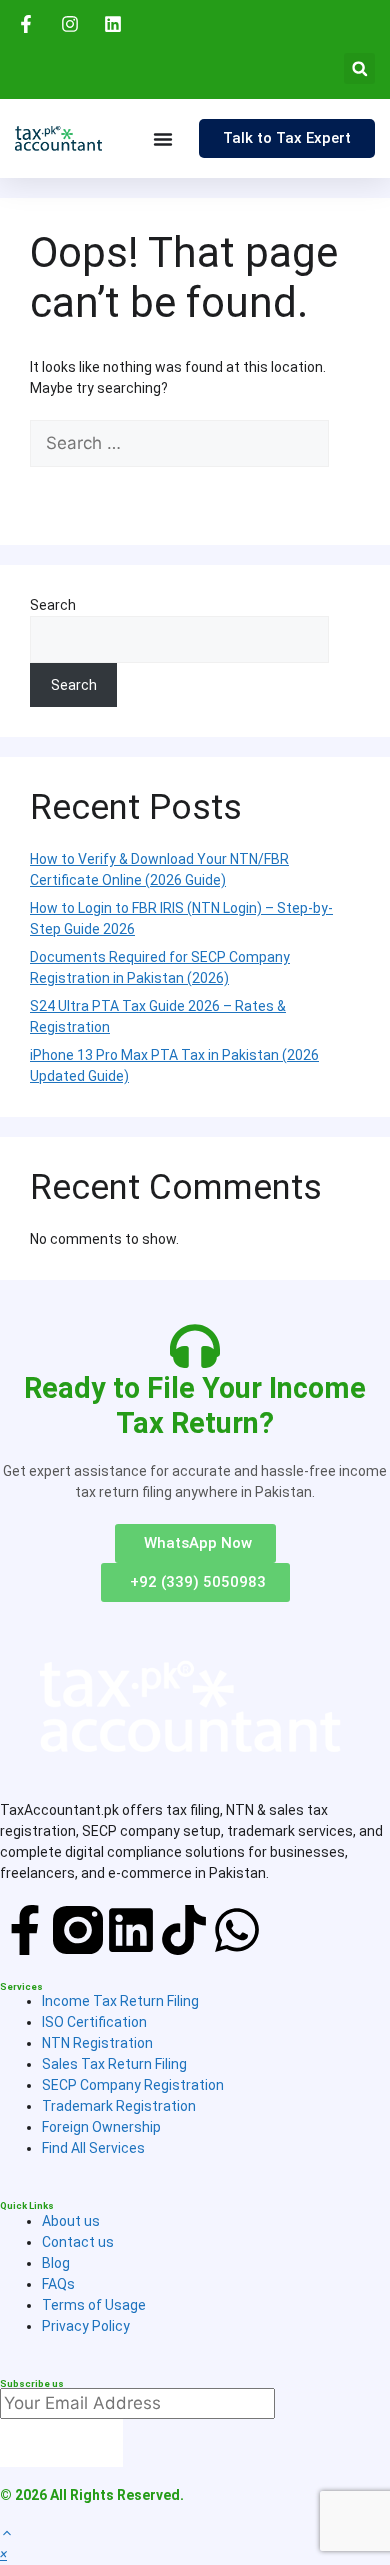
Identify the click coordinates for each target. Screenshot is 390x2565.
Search (53, 605)
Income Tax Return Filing (120, 2001)
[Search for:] (179, 444)
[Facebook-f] (25, 1930)
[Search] (59, 491)
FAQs (58, 2284)
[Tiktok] (184, 1930)
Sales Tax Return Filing (114, 2064)
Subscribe (61, 2442)
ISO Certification (94, 2022)
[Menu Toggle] (163, 139)
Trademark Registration (119, 2106)
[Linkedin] (131, 1930)
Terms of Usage (94, 2305)
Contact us (78, 2242)
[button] (359, 68)
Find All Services (93, 2148)
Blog (56, 2263)
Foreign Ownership (101, 2127)
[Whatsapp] (237, 1930)
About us (71, 2221)
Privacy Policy (86, 2326)
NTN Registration (97, 2043)
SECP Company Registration (133, 2085)
